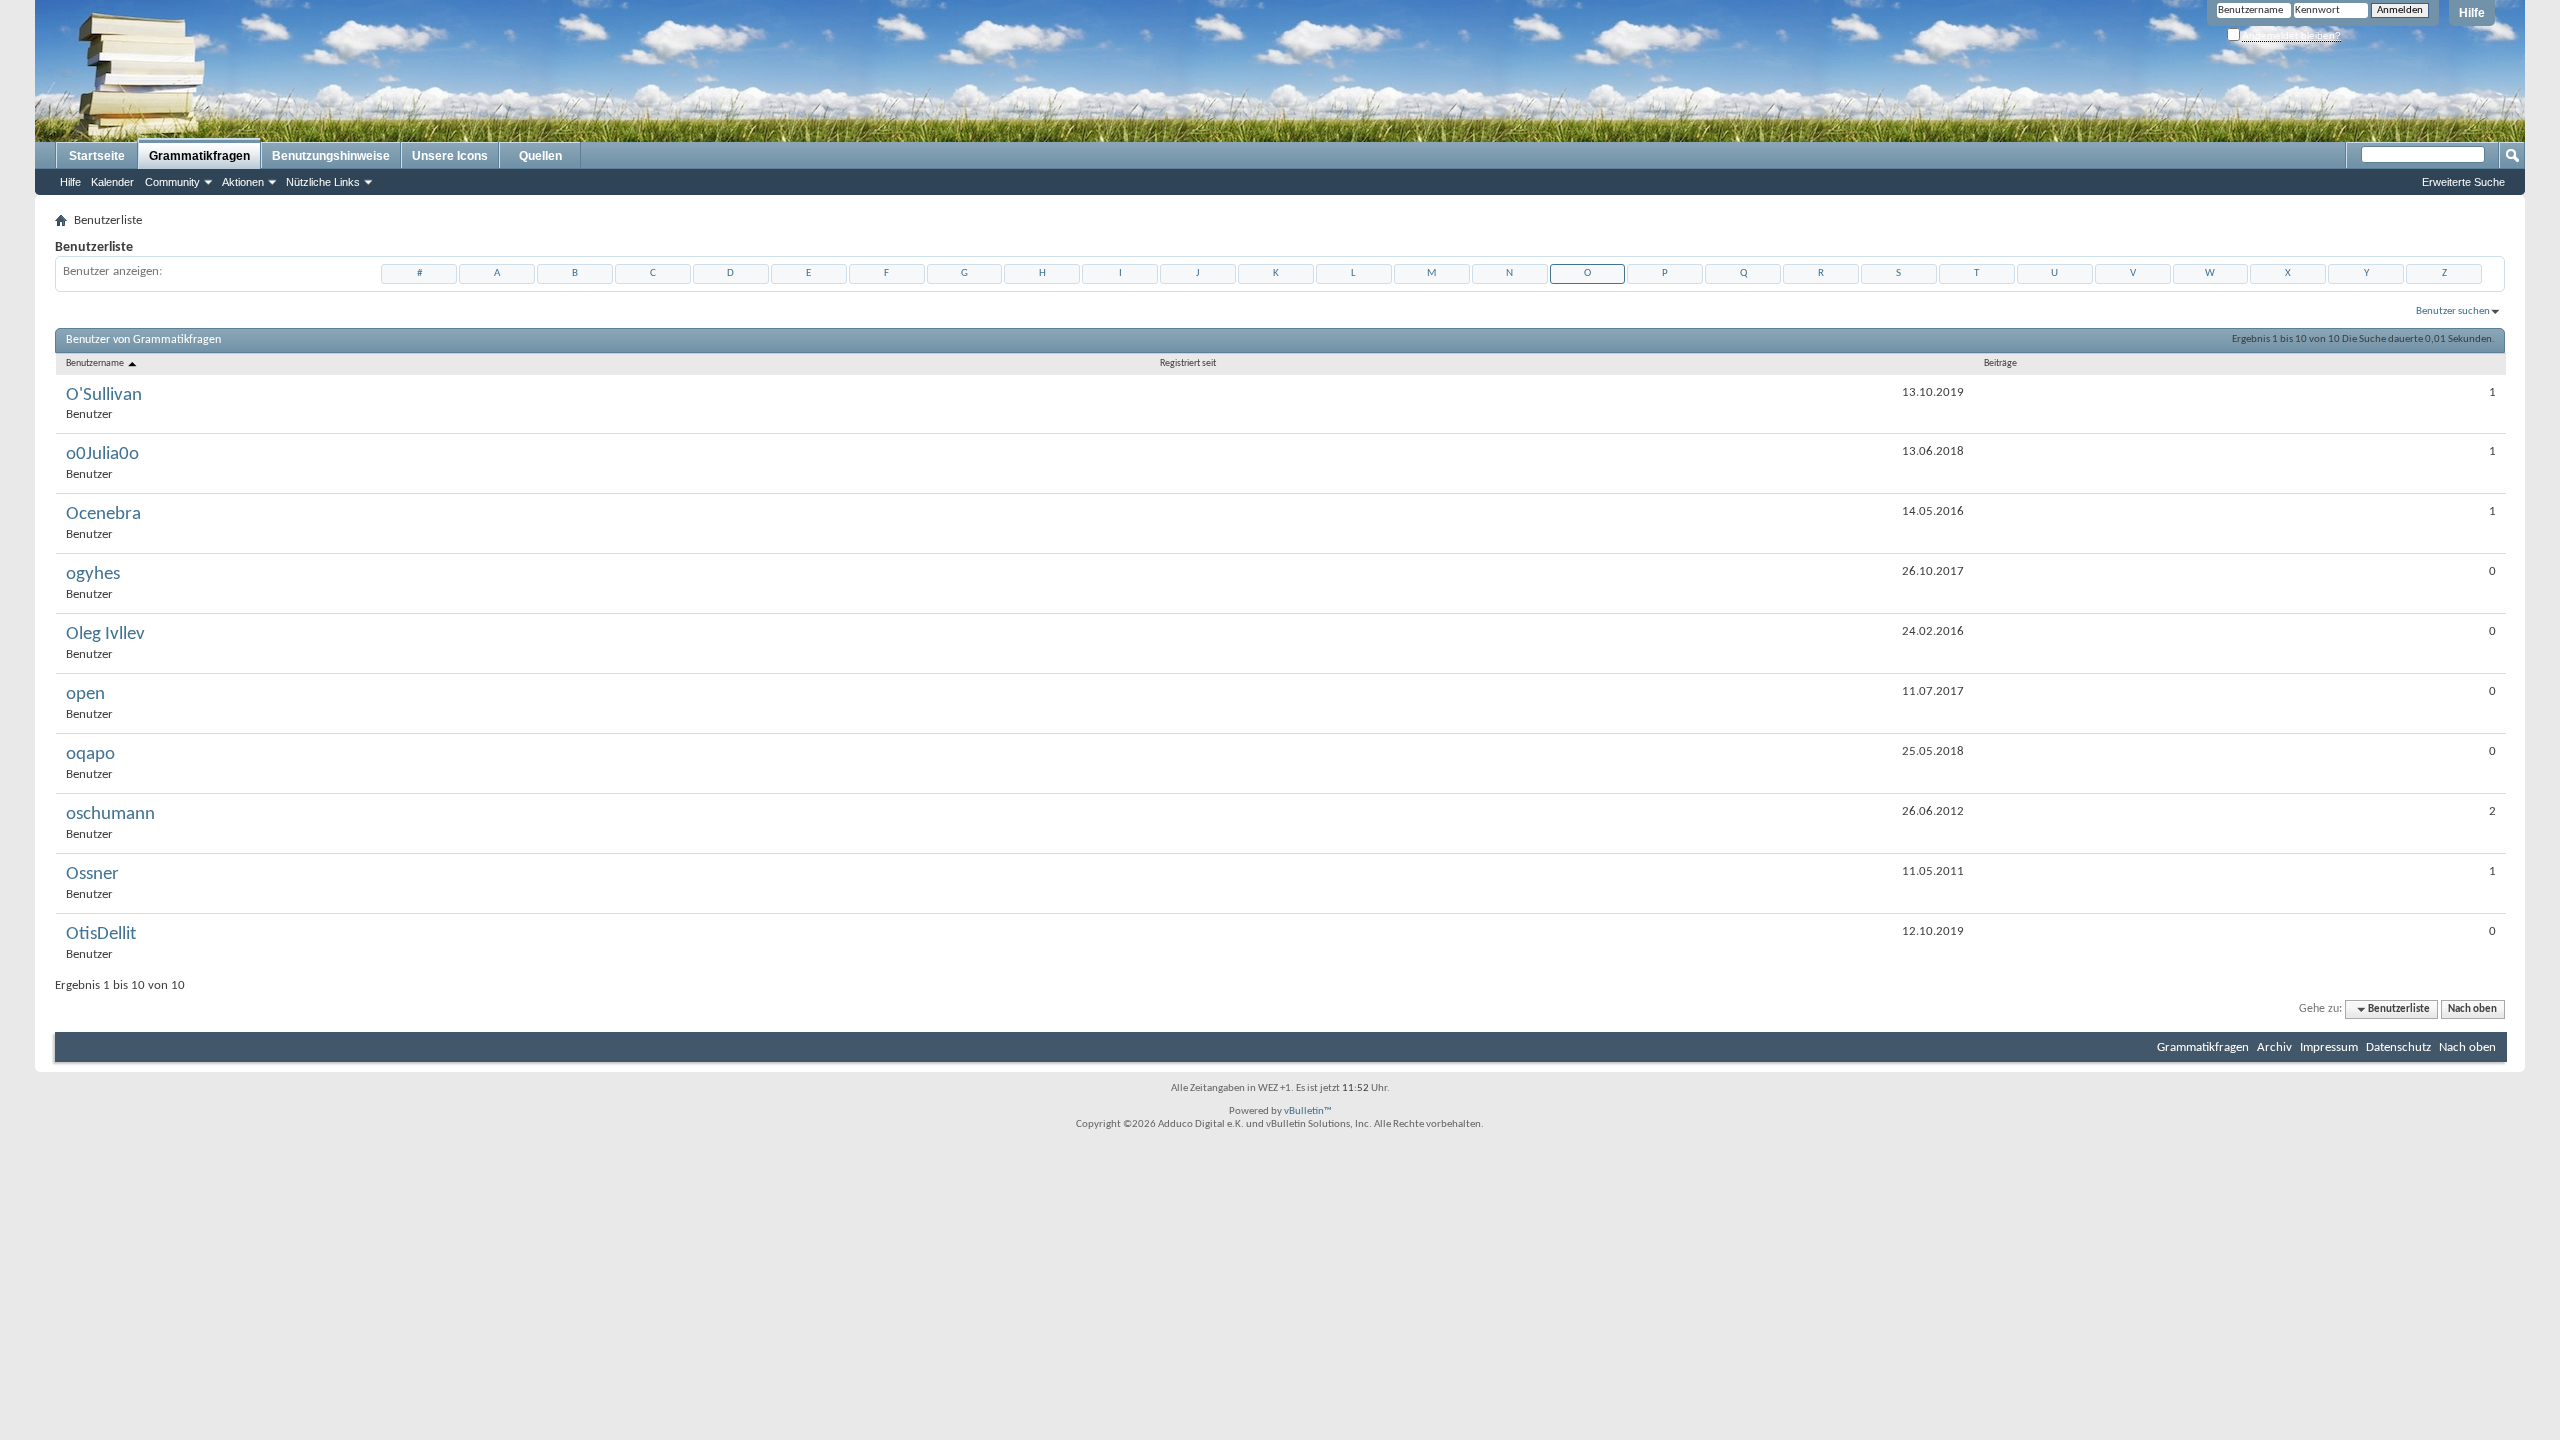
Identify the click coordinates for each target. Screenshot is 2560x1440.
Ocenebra (103, 514)
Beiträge (2000, 363)
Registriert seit (1188, 363)
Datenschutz (2398, 1047)
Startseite (97, 156)
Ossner (92, 874)
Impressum (2329, 1047)
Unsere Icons (450, 156)
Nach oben (2472, 1009)
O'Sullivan (104, 395)
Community (172, 182)
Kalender (112, 182)
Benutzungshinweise (331, 156)
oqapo (90, 754)
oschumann (110, 814)
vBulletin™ (1308, 1111)
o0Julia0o (102, 454)
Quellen (540, 156)
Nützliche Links (323, 182)
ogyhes (93, 574)
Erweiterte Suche (2463, 182)
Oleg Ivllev (105, 634)
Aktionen (243, 182)
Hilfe (2472, 13)
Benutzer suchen (2453, 311)
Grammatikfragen (199, 156)
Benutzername (96, 363)
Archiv (2274, 1047)
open (85, 694)
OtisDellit (101, 934)
